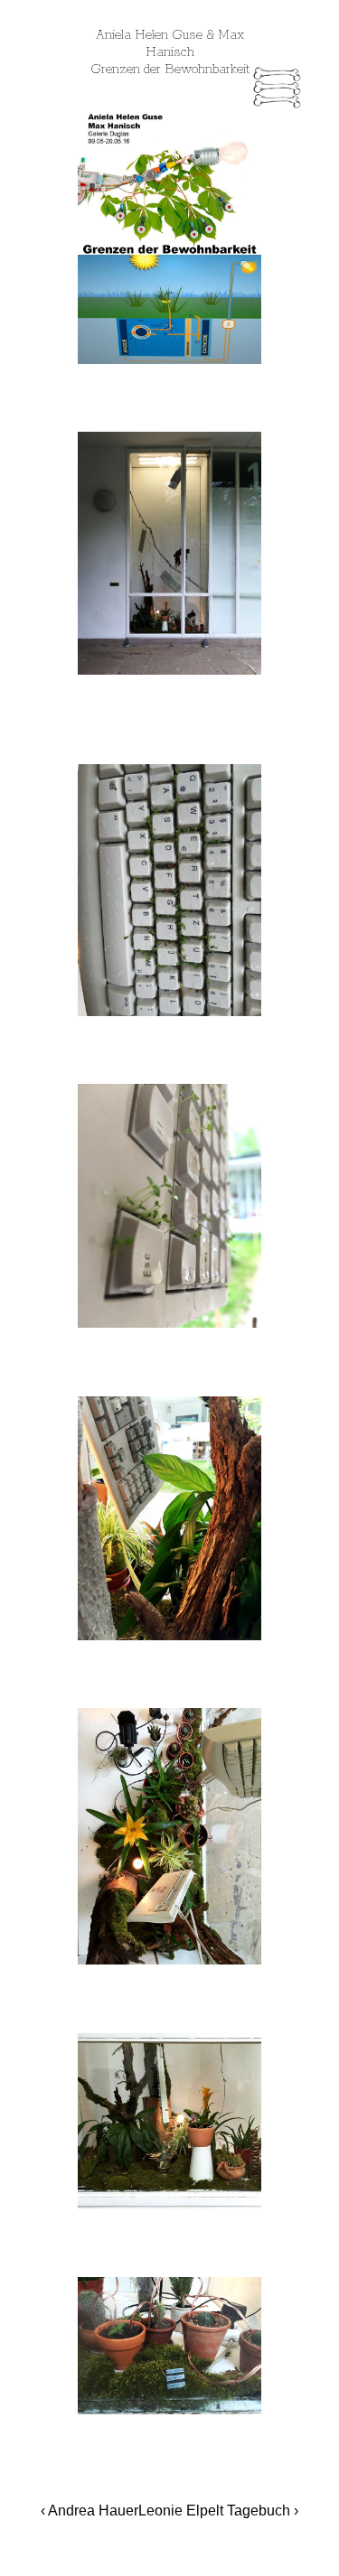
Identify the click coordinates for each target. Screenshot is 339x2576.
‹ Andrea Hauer (89, 2511)
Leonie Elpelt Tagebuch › (218, 2511)
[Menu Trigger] (277, 90)
